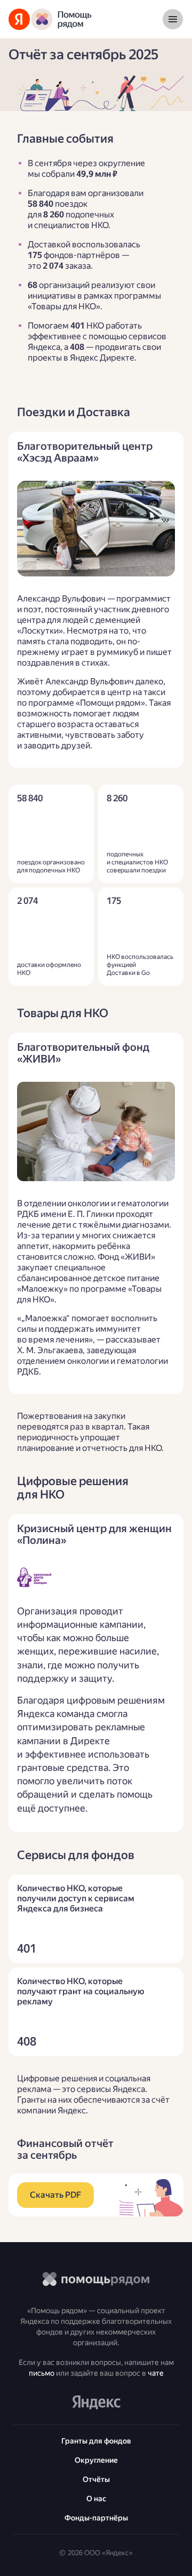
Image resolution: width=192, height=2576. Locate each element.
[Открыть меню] (173, 19)
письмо (42, 2373)
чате (156, 2373)
